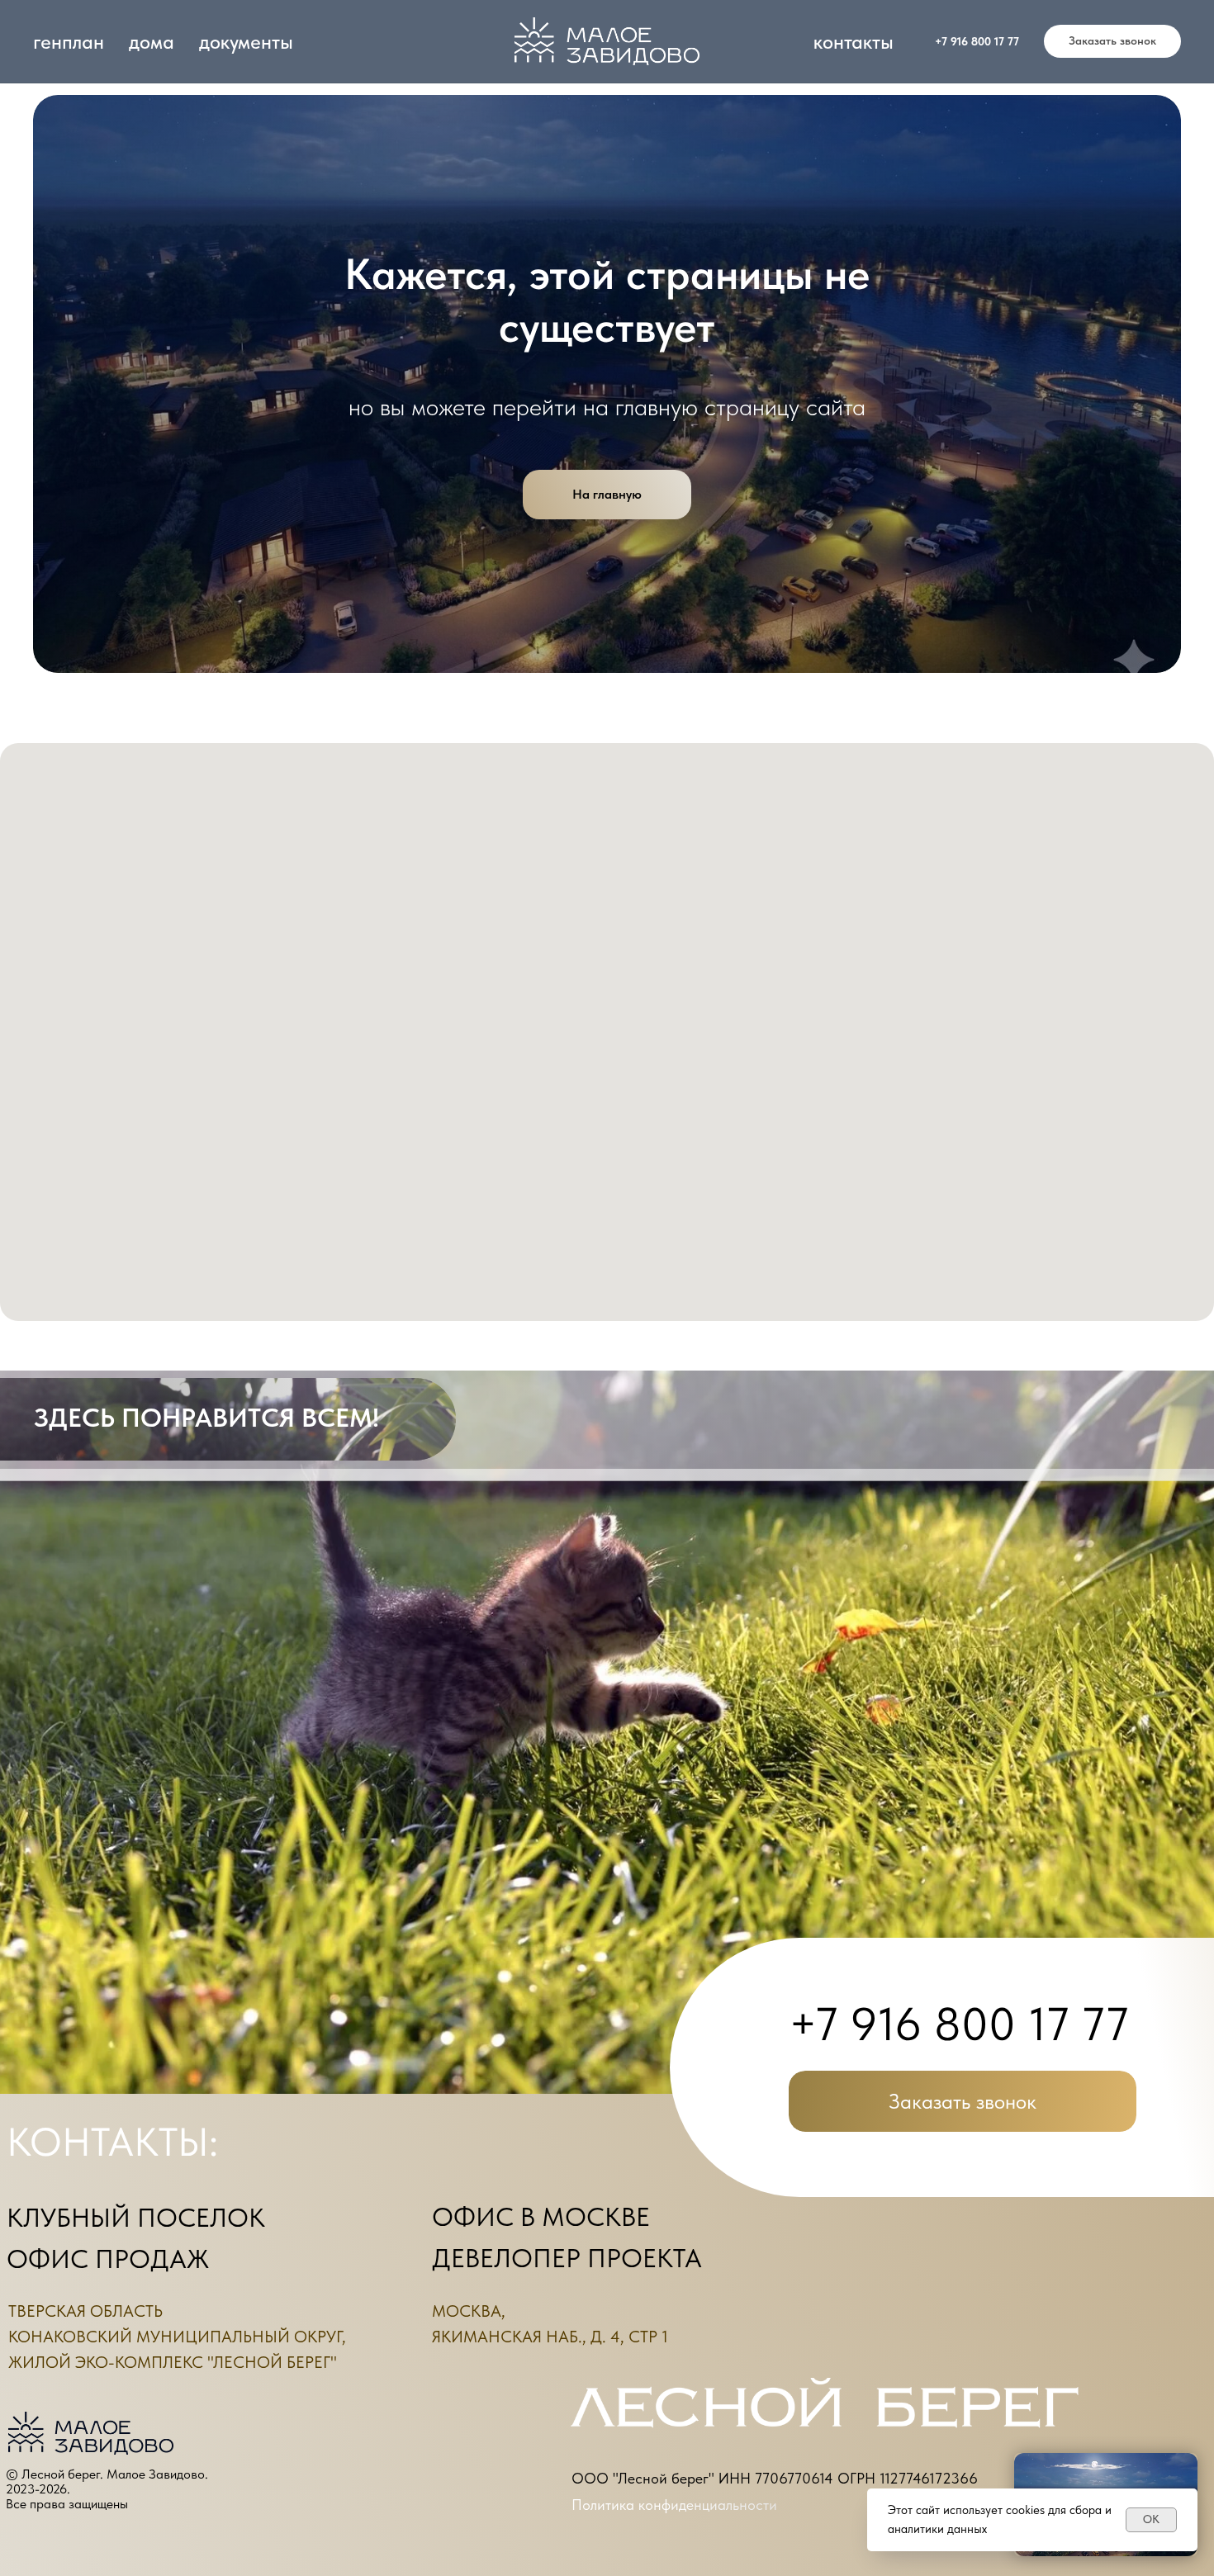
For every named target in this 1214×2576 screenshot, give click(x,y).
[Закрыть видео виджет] (1195, 2455)
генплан (69, 42)
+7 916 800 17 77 (977, 41)
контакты (854, 42)
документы (246, 42)
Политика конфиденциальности (674, 2505)
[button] (1112, 41)
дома (152, 42)
